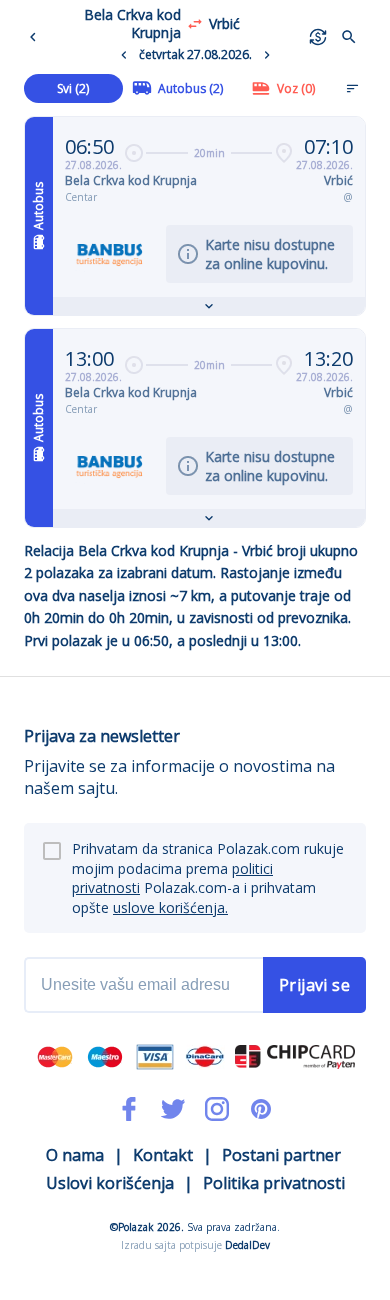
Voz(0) (296, 88)
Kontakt (163, 1155)
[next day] (267, 55)
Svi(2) (73, 88)
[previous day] (124, 55)
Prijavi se (315, 985)
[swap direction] (195, 24)
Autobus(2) (190, 88)
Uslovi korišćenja (110, 1183)
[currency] (318, 37)
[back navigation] (37, 37)
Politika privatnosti (274, 1183)
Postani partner (281, 1155)
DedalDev (247, 1245)
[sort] (352, 88)
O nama (75, 1155)
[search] (349, 37)
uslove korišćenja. (170, 907)
